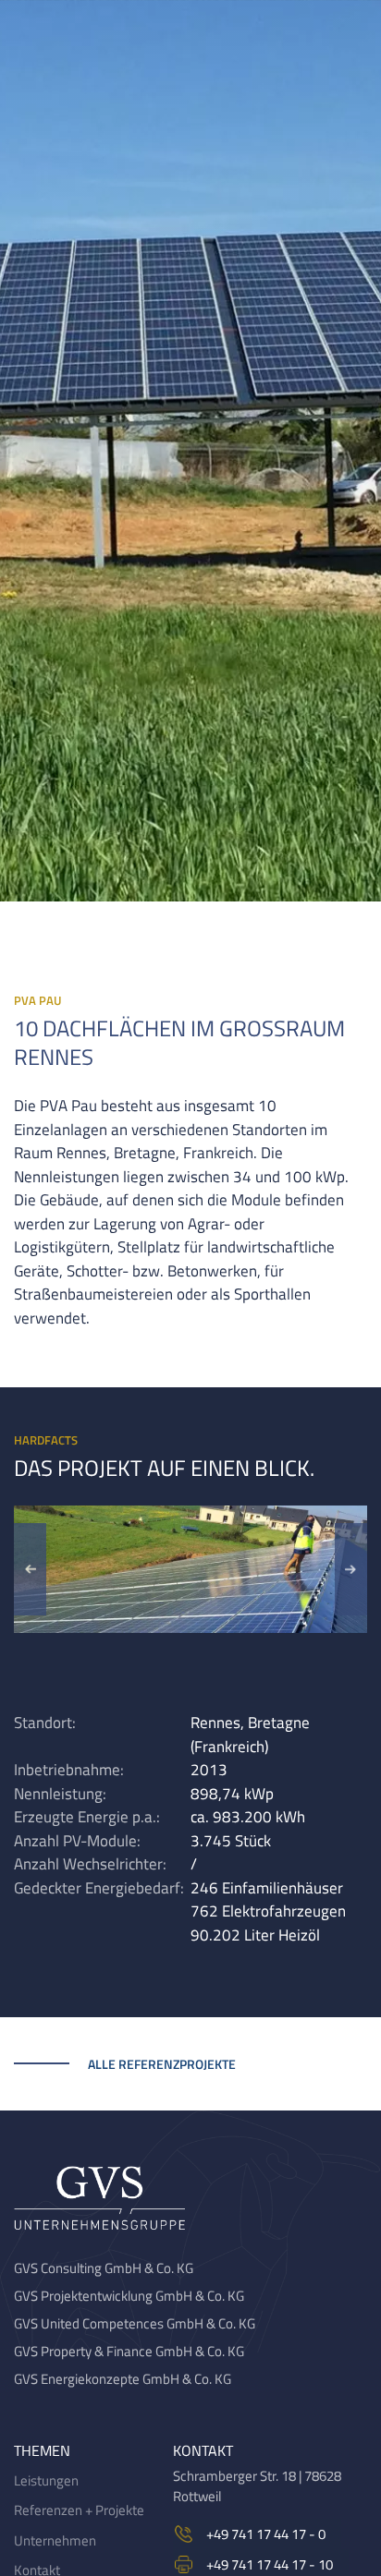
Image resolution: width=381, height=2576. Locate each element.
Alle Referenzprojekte (162, 2064)
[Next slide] (351, 1569)
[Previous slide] (30, 1569)
